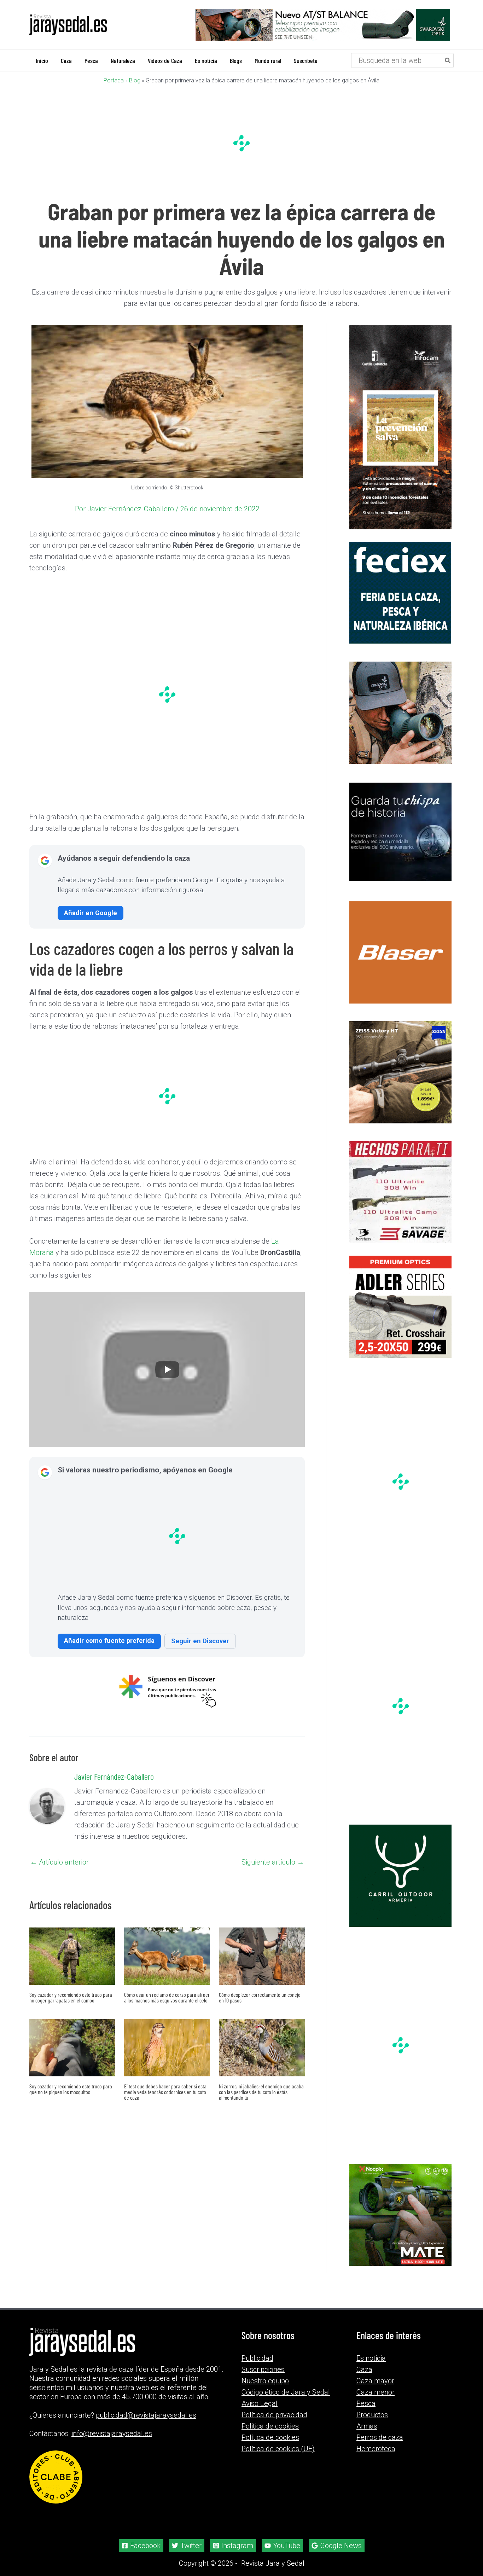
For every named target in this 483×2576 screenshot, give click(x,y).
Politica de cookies (270, 2426)
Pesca (366, 2403)
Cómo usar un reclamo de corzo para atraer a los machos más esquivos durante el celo (167, 1997)
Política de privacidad (274, 2415)
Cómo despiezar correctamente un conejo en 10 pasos (260, 1997)
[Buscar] (448, 60)
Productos (372, 2415)
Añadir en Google (91, 912)
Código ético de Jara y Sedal (286, 2392)
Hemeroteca (376, 2449)
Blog (135, 80)
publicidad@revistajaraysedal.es (146, 2415)
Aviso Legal (260, 2403)
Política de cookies (270, 2437)
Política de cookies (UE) (278, 2449)
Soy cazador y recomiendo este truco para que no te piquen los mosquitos (71, 2089)
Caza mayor (375, 2381)
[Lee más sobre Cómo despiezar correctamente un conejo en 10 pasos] (262, 1955)
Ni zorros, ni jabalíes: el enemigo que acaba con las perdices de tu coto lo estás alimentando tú (261, 2091)
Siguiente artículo (273, 1862)
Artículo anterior (59, 1862)
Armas (367, 2426)
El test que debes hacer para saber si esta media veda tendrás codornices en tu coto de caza (165, 2091)
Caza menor (376, 2392)
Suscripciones (263, 2369)
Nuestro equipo (265, 2381)
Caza (364, 2369)
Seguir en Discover (200, 1641)
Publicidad (257, 2358)
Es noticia (371, 2358)
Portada (114, 80)
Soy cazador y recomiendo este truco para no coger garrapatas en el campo (71, 1997)
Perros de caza (380, 2437)
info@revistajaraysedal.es (112, 2433)
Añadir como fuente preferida (109, 1640)
